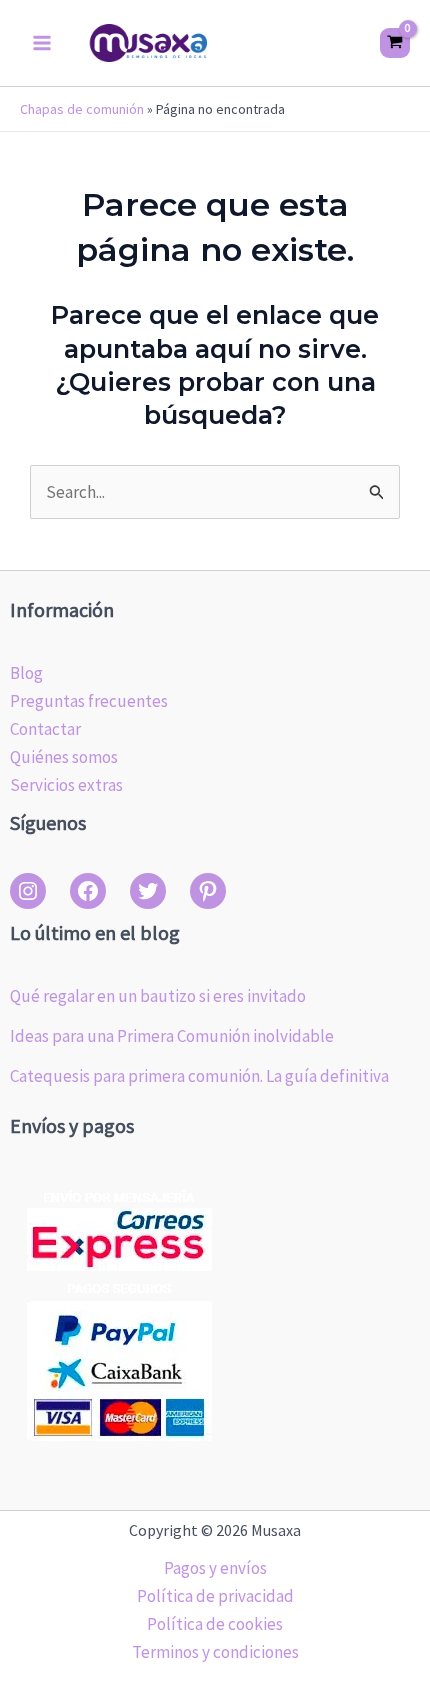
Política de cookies (215, 1624)
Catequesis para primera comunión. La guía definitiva (199, 1076)
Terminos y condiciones (215, 1652)
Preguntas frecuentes (89, 701)
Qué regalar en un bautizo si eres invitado (158, 996)
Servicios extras (66, 785)
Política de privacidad (215, 1596)
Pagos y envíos (215, 1568)
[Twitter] (148, 891)
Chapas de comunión (82, 109)
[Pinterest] (208, 891)
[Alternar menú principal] (42, 43)
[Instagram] (28, 891)
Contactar (45, 729)
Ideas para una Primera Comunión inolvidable (172, 1036)
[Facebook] (88, 891)
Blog (26, 673)
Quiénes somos (64, 757)
